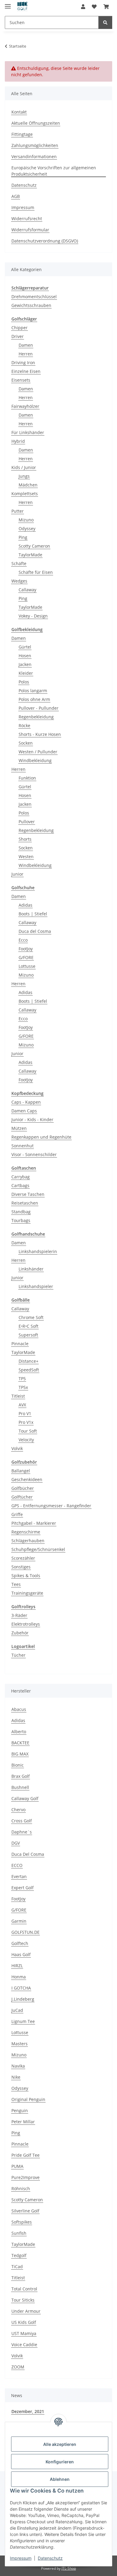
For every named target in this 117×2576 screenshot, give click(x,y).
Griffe (17, 1514)
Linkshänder (31, 1269)
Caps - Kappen (26, 1102)
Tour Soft (28, 1431)
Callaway (27, 590)
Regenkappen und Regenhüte (41, 1137)
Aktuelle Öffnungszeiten (36, 123)
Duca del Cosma (35, 931)
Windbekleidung (35, 760)
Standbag (21, 1212)
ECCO (17, 1865)
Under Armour (26, 2311)
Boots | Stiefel (33, 914)
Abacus (19, 1709)
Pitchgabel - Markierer (34, 1523)
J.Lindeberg (23, 1999)
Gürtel (25, 647)
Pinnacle (20, 1344)
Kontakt (19, 112)
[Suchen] (105, 22)
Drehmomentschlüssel (34, 297)
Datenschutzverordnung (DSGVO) (45, 241)
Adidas (25, 905)
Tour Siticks (23, 2300)
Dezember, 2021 (28, 2411)
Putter (18, 511)
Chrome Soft (31, 1317)
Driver (18, 336)
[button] (83, 7)
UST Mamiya (24, 2333)
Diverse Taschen (28, 1194)
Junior (17, 874)
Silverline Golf (25, 2211)
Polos (24, 682)
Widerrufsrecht (27, 219)
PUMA (17, 2166)
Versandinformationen (34, 156)
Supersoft (28, 1335)
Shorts (25, 839)
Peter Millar (23, 2122)
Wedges (19, 581)
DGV (16, 1843)
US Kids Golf (24, 2322)
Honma (19, 1977)
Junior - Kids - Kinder (32, 1119)
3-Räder (19, 1615)
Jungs (24, 476)
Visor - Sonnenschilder (34, 1154)
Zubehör (20, 1633)
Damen (26, 345)
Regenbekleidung (36, 717)
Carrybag (21, 1177)
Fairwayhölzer (25, 406)
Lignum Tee (23, 2021)
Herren (26, 354)
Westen (26, 857)
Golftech (20, 1943)
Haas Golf (21, 1954)
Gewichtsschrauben (31, 305)
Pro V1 (25, 1413)
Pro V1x (26, 1422)
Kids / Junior (24, 467)
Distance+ (28, 1361)
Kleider (26, 673)
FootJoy (26, 949)
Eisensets (21, 380)
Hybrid (18, 441)
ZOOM (18, 2367)
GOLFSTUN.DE (25, 1932)
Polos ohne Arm (34, 699)
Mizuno (26, 520)
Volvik (17, 1448)
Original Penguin (28, 2099)
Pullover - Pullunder (39, 708)
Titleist (18, 1396)
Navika (18, 2066)
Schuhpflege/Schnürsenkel (38, 1549)
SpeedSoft (29, 1370)
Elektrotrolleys (26, 1624)
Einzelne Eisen (26, 371)
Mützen (19, 1128)
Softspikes (22, 2222)
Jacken (25, 664)
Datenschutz (50, 2558)
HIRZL (17, 1966)
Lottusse (27, 966)
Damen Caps (24, 1111)
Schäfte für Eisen (36, 572)
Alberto (19, 1732)
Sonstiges (21, 1567)
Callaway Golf (25, 1798)
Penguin (20, 2110)
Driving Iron (23, 363)
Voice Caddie (24, 2345)
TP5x (23, 1387)
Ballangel (21, 1471)
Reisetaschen (25, 1203)
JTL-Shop (69, 2568)
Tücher (18, 1655)
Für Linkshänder (28, 432)
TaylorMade (30, 555)
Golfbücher (23, 1488)
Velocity (26, 1440)
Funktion (27, 778)
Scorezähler (23, 1558)
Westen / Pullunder (38, 752)
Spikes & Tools (26, 1576)
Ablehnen (60, 2479)
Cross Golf (22, 1821)
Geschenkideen (27, 1479)
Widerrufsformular (30, 230)
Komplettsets (25, 494)
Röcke (24, 725)
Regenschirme (26, 1532)
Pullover (27, 822)
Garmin (19, 1921)
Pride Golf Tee (25, 2155)
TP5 (22, 1379)
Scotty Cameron (34, 546)
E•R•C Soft (28, 1326)
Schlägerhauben (28, 1541)
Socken (26, 743)
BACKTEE (20, 1743)
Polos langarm (33, 691)
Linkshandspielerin (38, 1251)
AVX (22, 1405)
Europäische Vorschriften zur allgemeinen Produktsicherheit (54, 171)
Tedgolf (19, 2255)
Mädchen (28, 485)
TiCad (17, 2267)
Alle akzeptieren (60, 2444)
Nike (16, 2077)
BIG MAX (20, 1754)
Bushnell (20, 1787)
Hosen (25, 656)
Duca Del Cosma (28, 1854)
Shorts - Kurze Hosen (40, 734)
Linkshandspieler (36, 1286)
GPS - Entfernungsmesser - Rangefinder (51, 1506)
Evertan (19, 1876)
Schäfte (19, 563)
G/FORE (26, 957)
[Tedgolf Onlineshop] (22, 7)
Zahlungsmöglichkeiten (35, 145)
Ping (23, 537)
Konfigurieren (60, 2462)
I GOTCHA (21, 1988)
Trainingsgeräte (27, 1593)
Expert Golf (22, 1888)
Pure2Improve (25, 2177)
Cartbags (20, 1185)
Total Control (24, 2289)
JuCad (17, 2010)
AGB (16, 196)
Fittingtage (22, 134)
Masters (19, 2044)
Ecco (23, 940)
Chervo (18, 1810)
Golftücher (22, 1497)
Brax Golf (21, 1776)
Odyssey (27, 528)
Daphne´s (22, 1832)
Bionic (18, 1765)
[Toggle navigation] (8, 4)
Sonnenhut (22, 1146)
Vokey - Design (33, 616)
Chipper (19, 328)
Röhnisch (21, 2188)
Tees (16, 1584)
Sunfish (19, 2233)
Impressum (21, 2558)
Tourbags (21, 1220)
